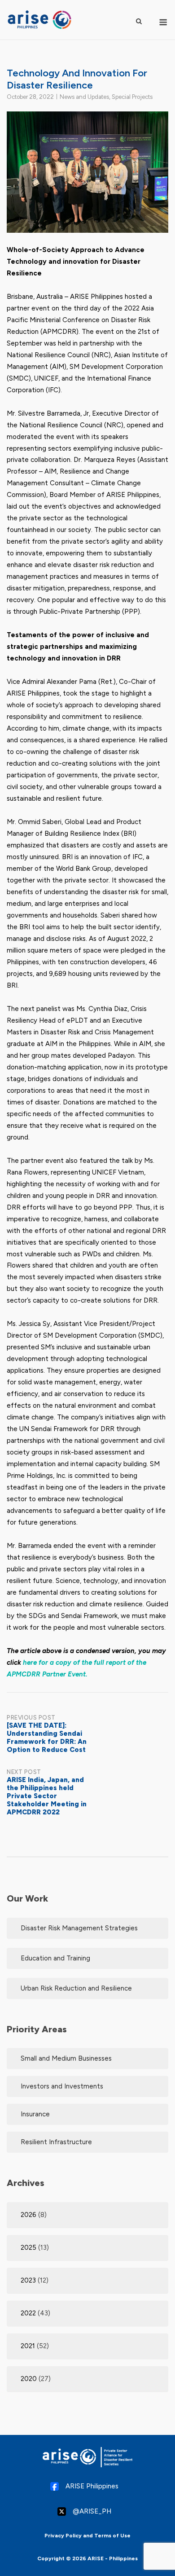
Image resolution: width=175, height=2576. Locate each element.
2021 (28, 2346)
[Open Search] (139, 21)
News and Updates (84, 97)
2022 (28, 2313)
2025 (28, 2248)
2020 (29, 2379)
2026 (28, 2215)
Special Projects (132, 97)
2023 (28, 2280)
